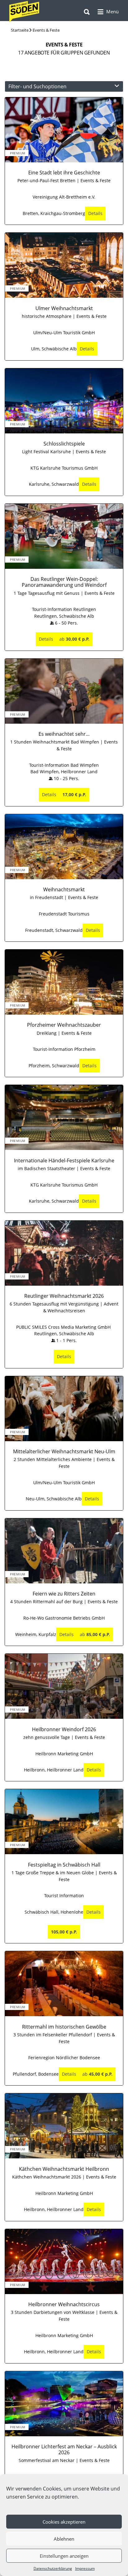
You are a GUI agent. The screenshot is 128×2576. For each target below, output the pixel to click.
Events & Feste (46, 30)
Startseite (20, 30)
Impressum (85, 2568)
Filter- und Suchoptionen (37, 86)
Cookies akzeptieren (64, 2522)
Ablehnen (64, 2539)
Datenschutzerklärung (53, 2568)
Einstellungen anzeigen (64, 2556)
